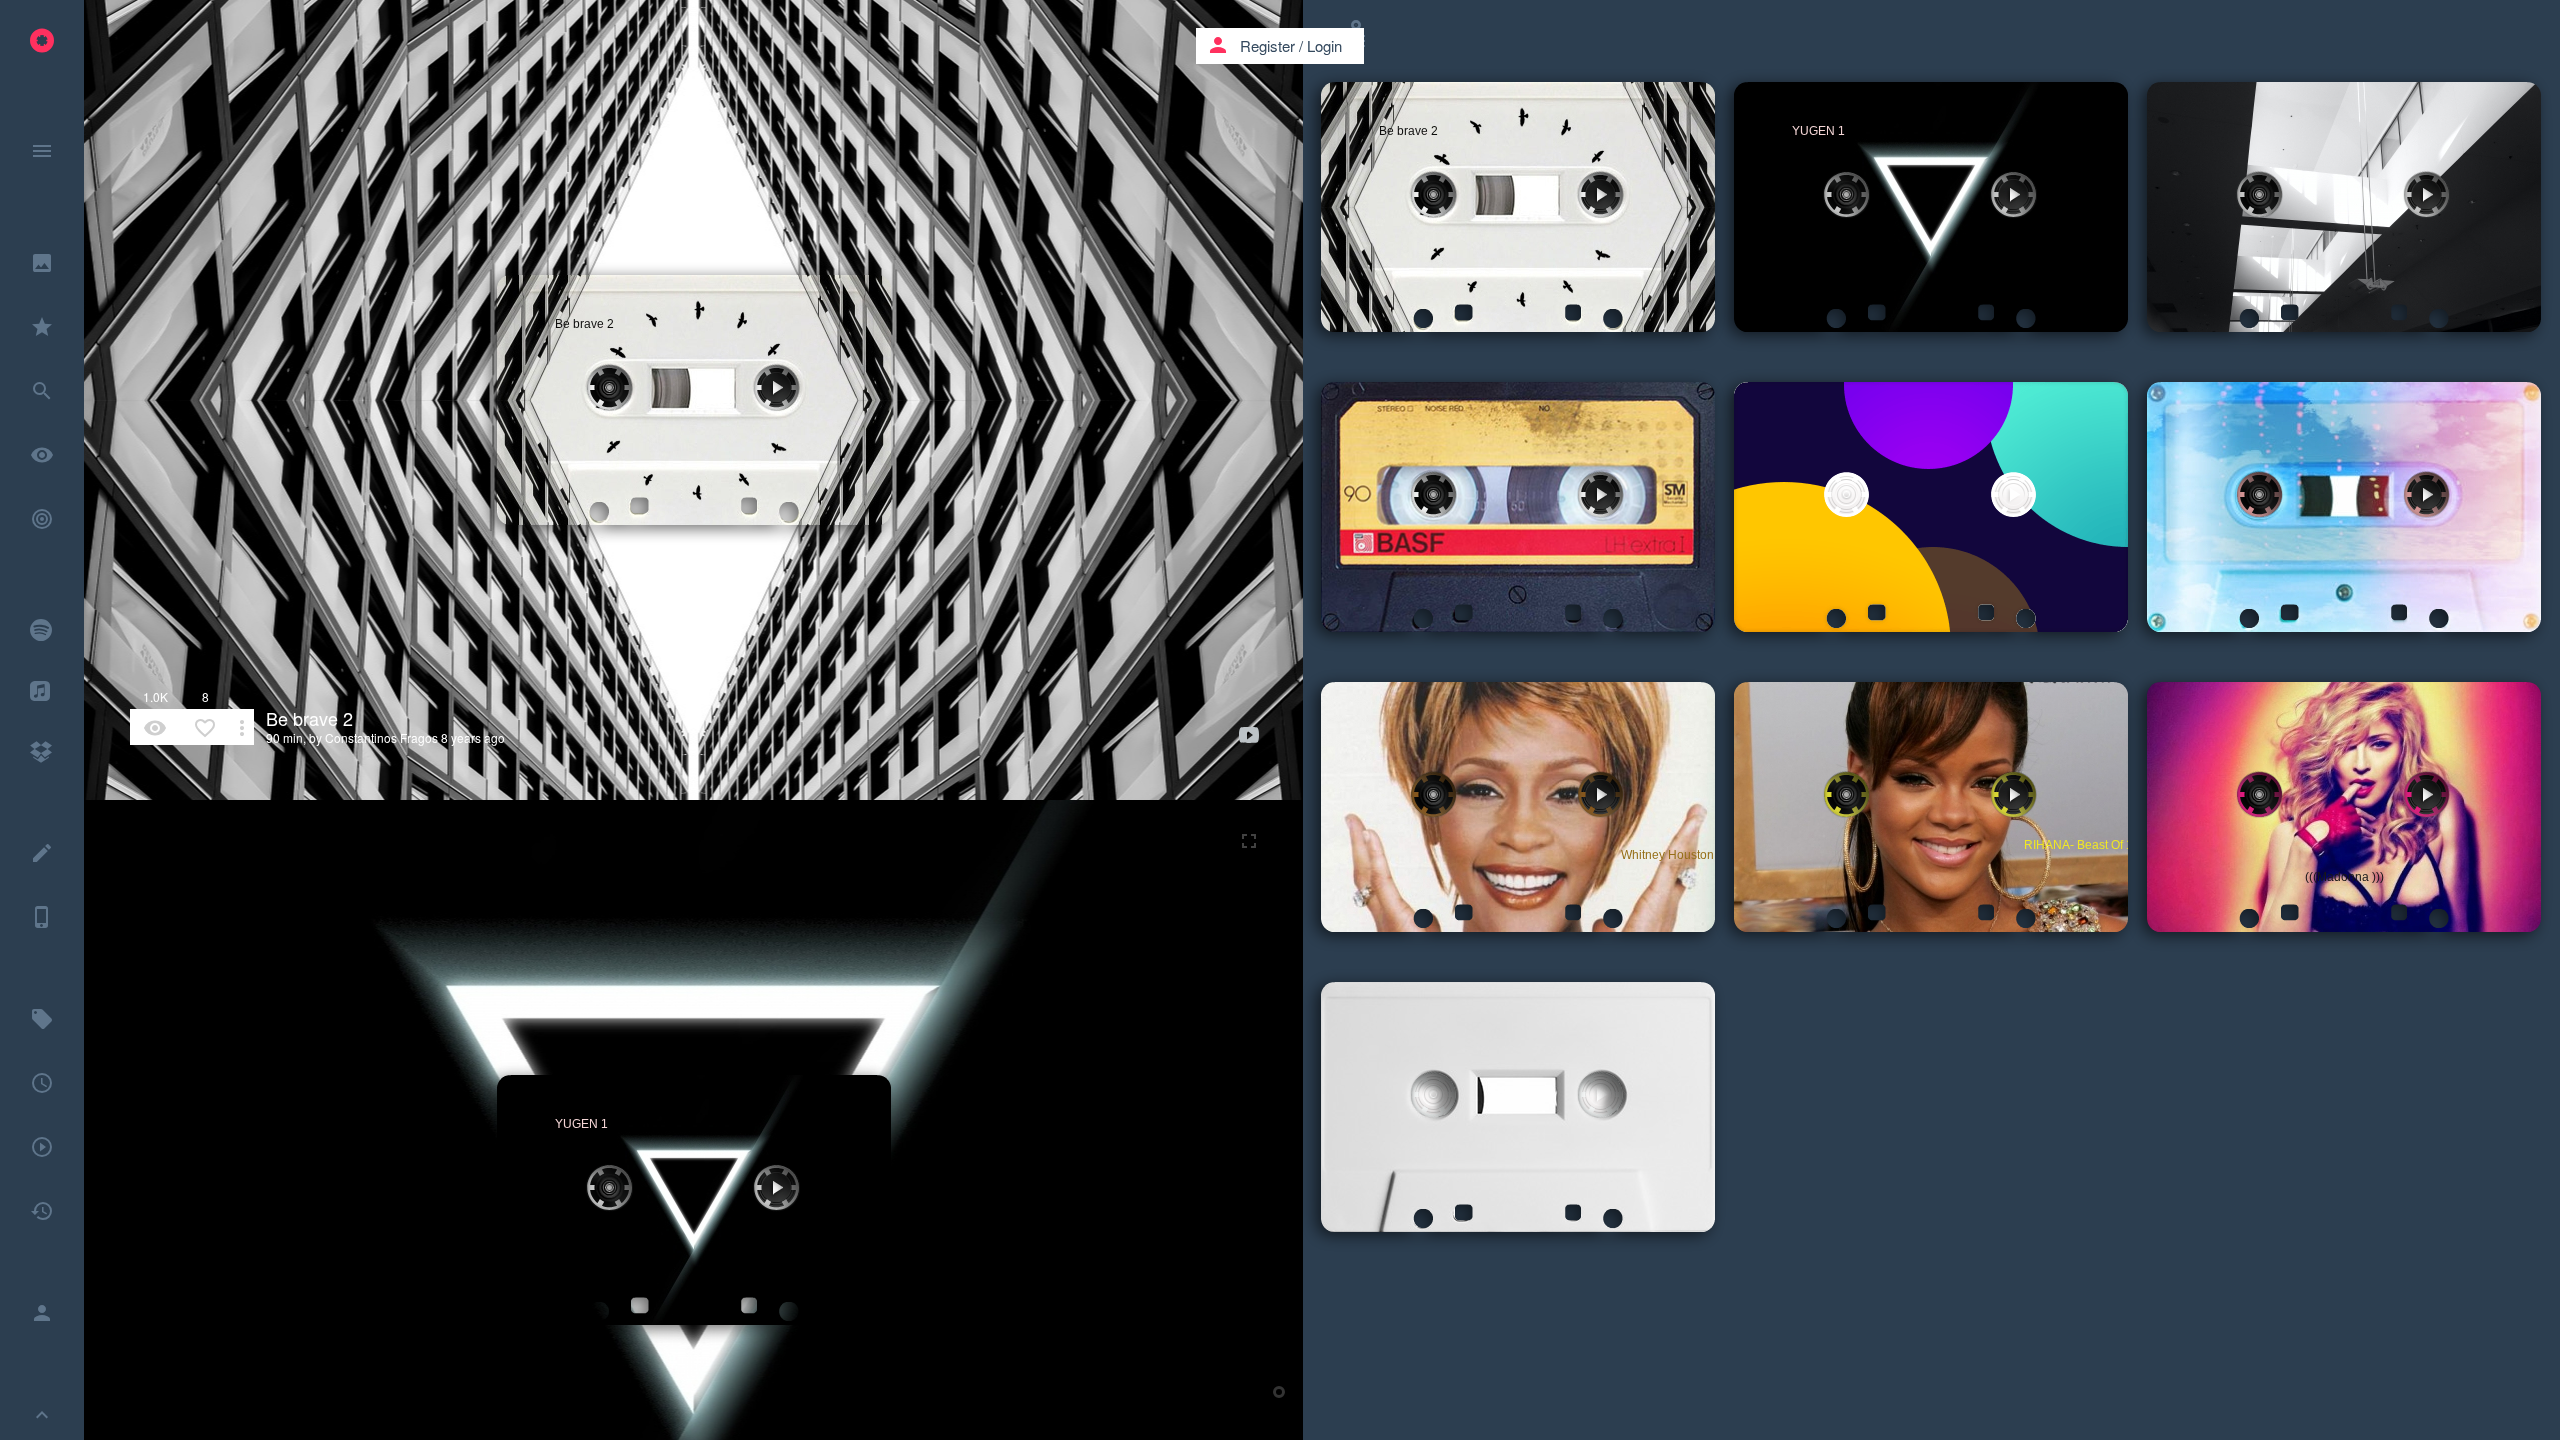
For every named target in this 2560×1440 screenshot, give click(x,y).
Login (1324, 45)
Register (1267, 45)
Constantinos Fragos (381, 737)
